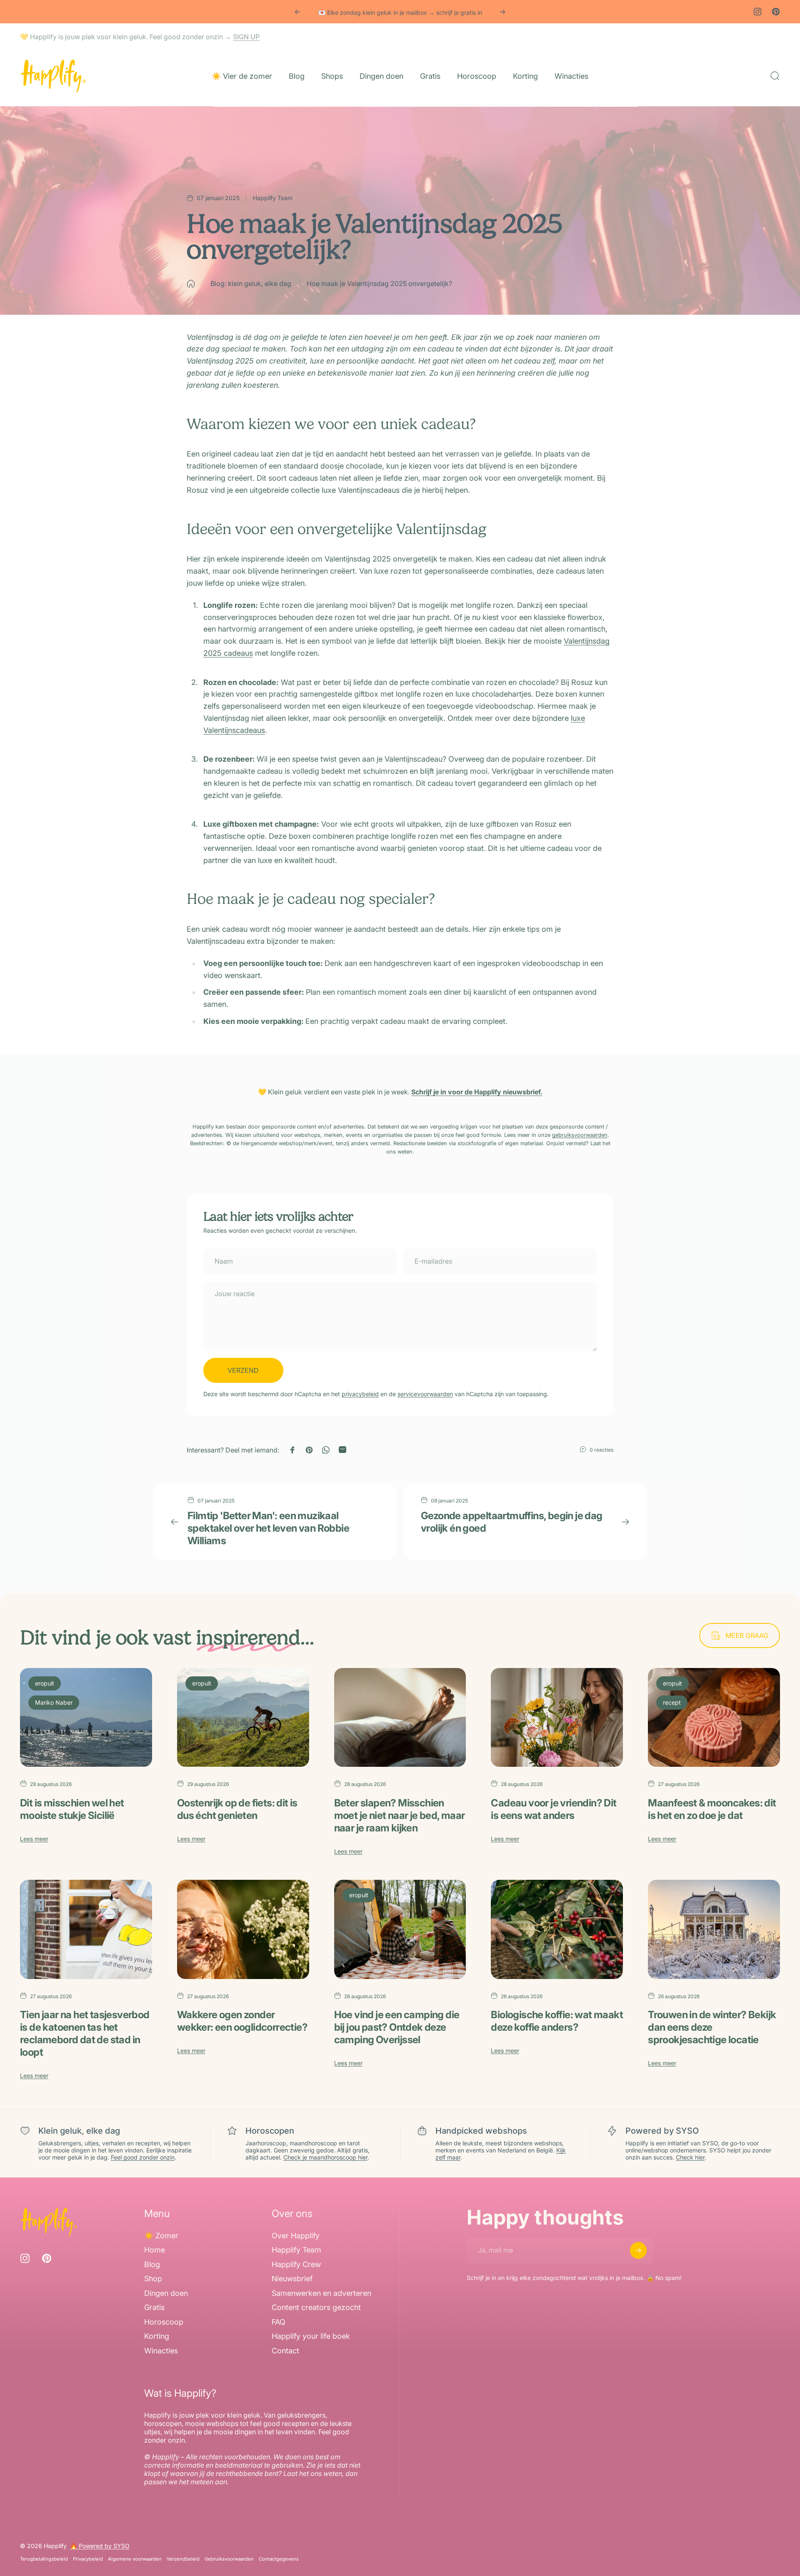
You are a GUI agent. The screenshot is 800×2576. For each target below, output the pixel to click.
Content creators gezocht (316, 2308)
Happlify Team (296, 2250)
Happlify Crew (296, 2264)
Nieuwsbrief (292, 2279)
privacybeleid (360, 1394)
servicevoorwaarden (425, 1394)
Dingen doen (166, 2293)
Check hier (690, 2157)
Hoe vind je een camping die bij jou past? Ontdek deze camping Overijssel (397, 2027)
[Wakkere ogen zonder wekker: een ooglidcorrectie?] (243, 1929)
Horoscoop (164, 2322)
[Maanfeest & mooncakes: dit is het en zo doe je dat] (714, 1718)
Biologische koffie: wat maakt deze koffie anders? (557, 2021)
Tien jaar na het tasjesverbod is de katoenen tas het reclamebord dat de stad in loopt (85, 2033)
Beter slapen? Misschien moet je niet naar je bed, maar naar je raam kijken (400, 1815)
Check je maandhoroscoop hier (325, 2157)
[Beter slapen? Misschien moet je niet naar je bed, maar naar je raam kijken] (400, 1718)
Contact (285, 2351)
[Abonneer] (638, 2250)
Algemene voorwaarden (135, 2559)
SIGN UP (246, 37)
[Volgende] (502, 12)
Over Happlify (296, 2236)
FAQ (279, 2322)
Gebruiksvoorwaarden (229, 2559)
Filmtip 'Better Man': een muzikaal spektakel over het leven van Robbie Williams (268, 1528)
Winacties (161, 2351)
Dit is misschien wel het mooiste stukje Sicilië (72, 1809)
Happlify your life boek (311, 2336)
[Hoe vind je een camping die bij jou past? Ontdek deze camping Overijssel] (400, 1929)
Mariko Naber (54, 1702)
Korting (157, 2336)
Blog (152, 2264)
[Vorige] (297, 12)
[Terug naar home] (191, 284)
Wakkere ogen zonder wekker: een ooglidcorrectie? (242, 2021)
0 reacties (601, 1450)
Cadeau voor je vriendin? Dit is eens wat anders (554, 1809)
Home (155, 2250)
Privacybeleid (88, 2559)
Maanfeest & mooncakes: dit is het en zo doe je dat (712, 1809)
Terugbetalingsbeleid (44, 2559)
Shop (153, 2279)
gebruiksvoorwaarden (580, 1135)
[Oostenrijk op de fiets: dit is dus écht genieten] (243, 1718)
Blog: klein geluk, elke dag (251, 283)
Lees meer (34, 1839)
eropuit (45, 1683)
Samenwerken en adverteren (321, 2293)
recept (672, 1702)
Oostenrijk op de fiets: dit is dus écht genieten (237, 1809)
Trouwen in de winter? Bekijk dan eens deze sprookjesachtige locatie (712, 2027)
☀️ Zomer (161, 2236)
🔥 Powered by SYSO (100, 2546)
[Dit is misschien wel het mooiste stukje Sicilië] (86, 1718)
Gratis (154, 2308)
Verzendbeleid (183, 2559)
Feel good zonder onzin (143, 2157)
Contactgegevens (279, 2559)
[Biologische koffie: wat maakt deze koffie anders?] (557, 1929)
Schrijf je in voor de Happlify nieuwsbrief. (477, 1092)
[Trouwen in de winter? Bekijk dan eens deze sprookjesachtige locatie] (714, 1929)
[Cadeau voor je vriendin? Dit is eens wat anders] (557, 1718)
